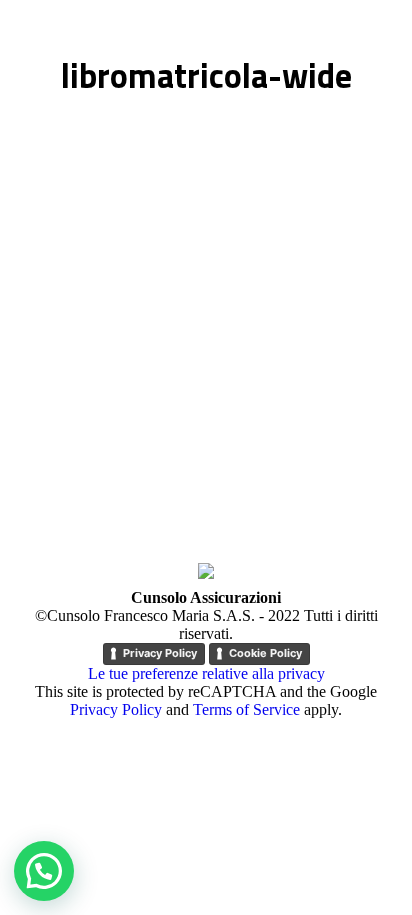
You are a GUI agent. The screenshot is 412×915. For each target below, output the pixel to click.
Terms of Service (246, 709)
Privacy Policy (160, 653)
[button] (44, 871)
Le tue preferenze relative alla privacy (206, 673)
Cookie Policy (265, 653)
